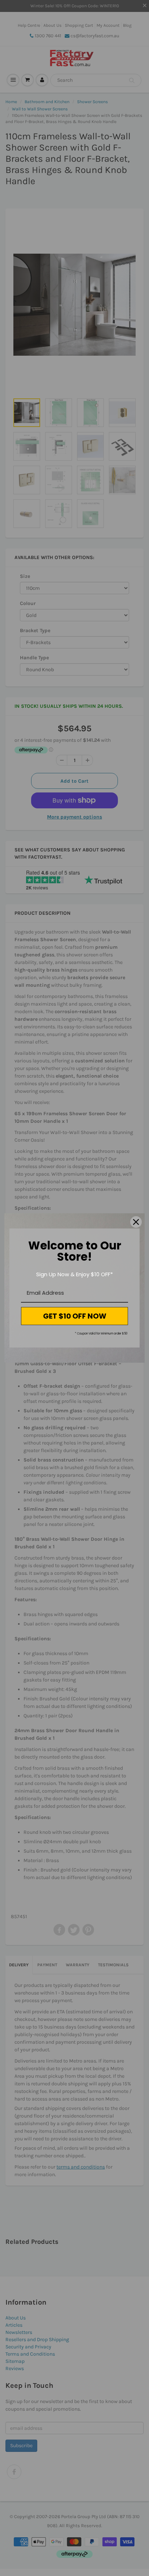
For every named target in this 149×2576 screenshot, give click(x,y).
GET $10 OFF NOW (75, 1316)
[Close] (136, 1222)
